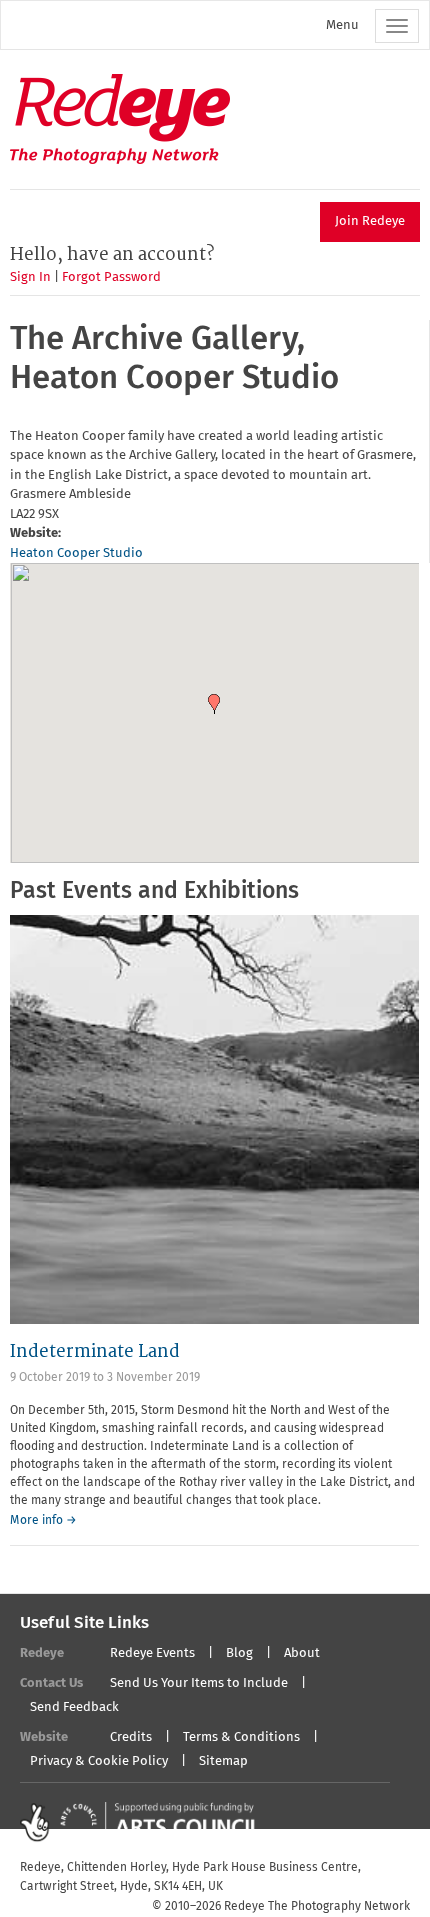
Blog (239, 1653)
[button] (214, 704)
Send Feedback (74, 1707)
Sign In (30, 277)
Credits (131, 1737)
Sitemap (223, 1761)
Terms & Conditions (241, 1737)
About (302, 1653)
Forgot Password (111, 277)
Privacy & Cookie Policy (99, 1761)
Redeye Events (152, 1653)
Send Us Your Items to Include (199, 1683)
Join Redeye (370, 221)
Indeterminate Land (95, 1351)
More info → (43, 1521)
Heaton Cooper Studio (76, 553)
